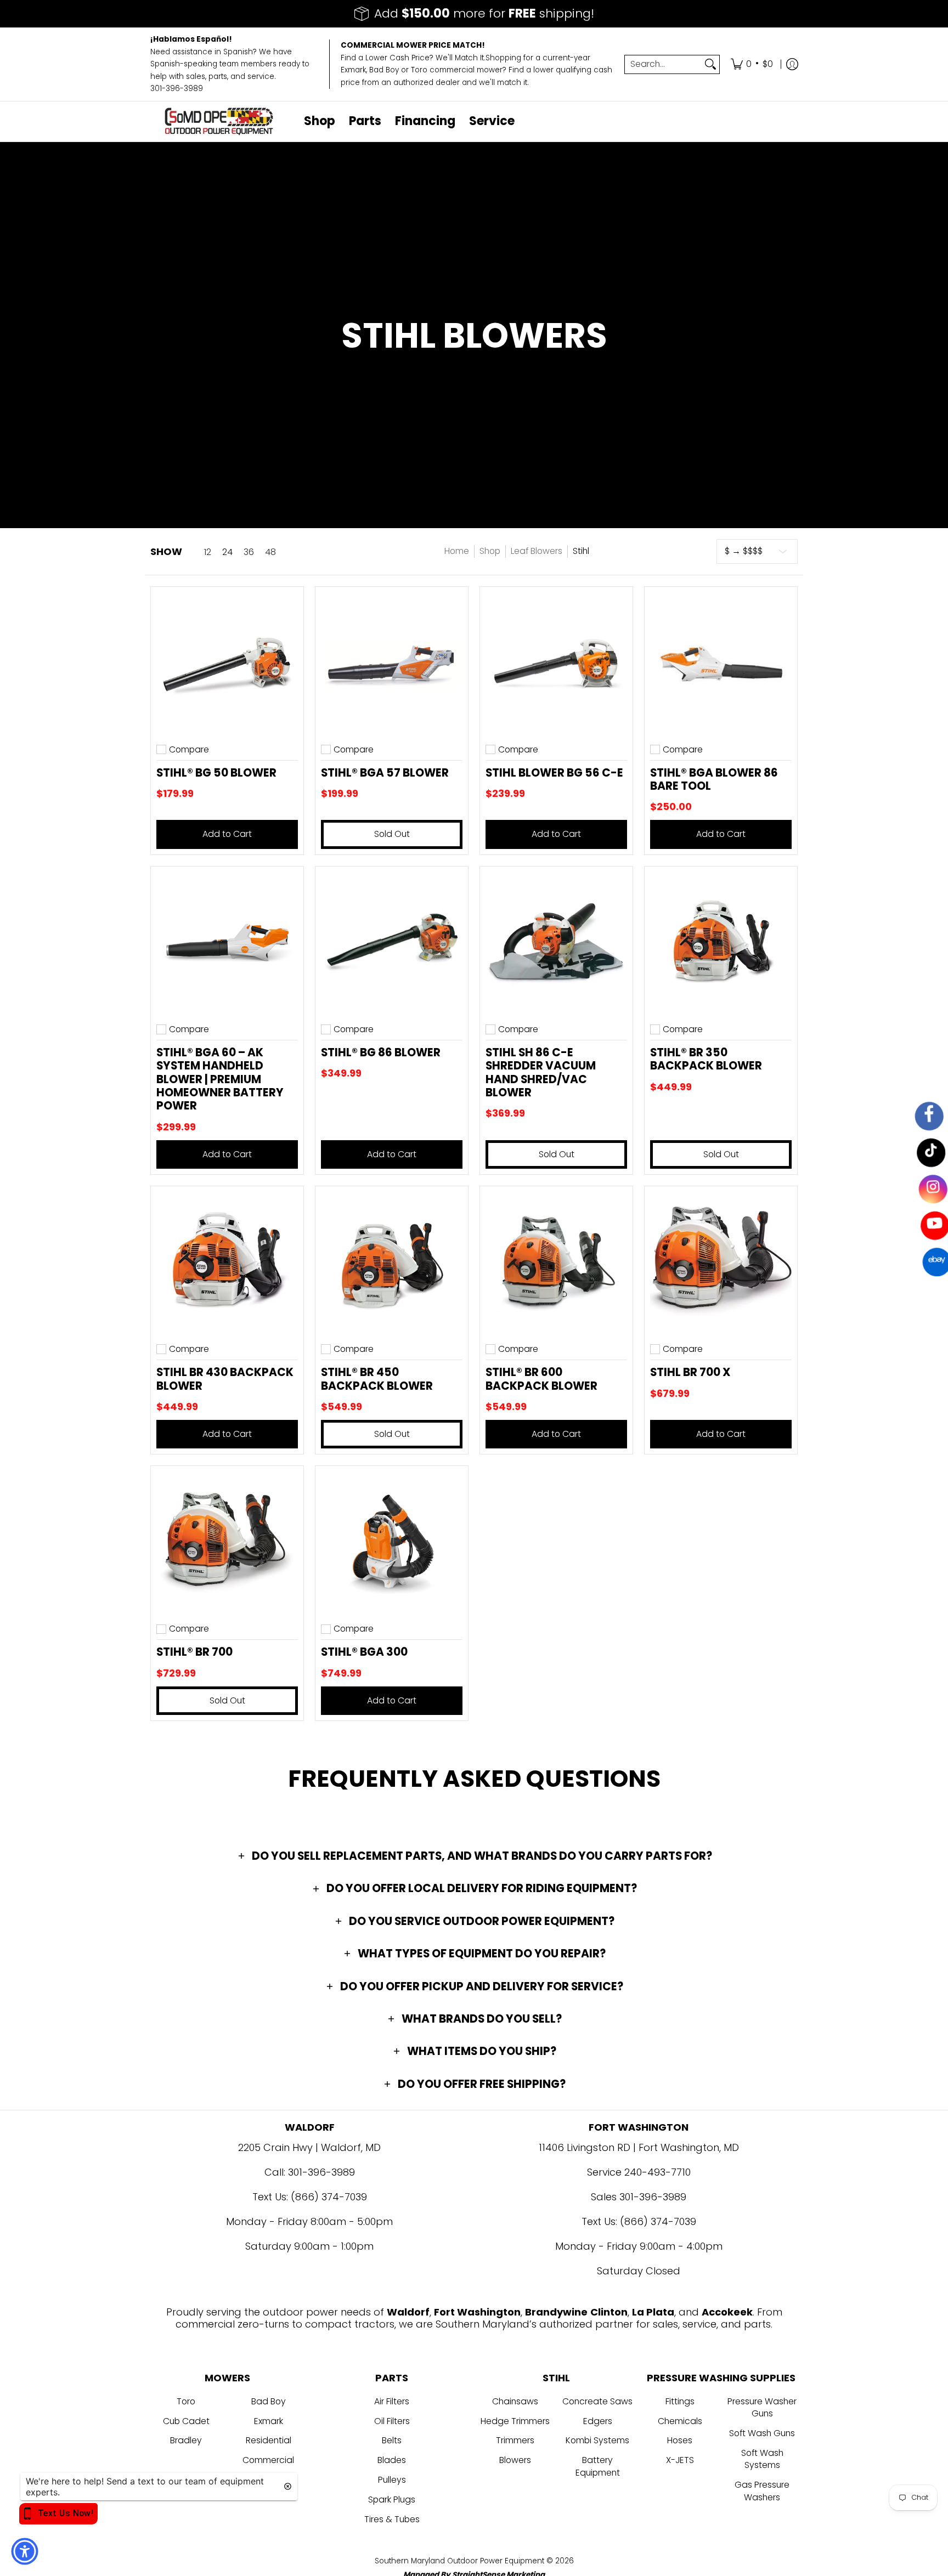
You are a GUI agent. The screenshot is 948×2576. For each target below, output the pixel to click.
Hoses (680, 2440)
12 (208, 552)
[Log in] (792, 64)
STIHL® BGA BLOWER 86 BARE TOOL (714, 779)
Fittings (680, 2401)
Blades (392, 2460)
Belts (392, 2440)
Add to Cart (227, 834)
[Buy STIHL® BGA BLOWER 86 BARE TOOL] (721, 663)
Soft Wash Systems (762, 2459)
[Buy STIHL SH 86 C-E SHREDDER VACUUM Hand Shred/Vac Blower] (556, 943)
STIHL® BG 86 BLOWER (381, 1052)
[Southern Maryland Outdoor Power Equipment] (219, 121)
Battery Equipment (598, 2466)
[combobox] (663, 64)
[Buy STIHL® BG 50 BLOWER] (227, 663)
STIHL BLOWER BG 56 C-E (554, 773)
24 (227, 552)
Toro (186, 2401)
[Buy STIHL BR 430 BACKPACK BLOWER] (227, 1262)
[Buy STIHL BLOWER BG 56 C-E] (556, 663)
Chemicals (680, 2421)
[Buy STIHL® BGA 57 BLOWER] (392, 663)
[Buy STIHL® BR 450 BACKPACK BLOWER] (392, 1262)
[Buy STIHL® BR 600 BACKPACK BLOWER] (556, 1262)
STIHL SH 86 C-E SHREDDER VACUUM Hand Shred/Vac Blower (541, 1072)
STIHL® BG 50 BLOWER (216, 773)
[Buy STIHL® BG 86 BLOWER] (392, 943)
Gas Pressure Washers (762, 2491)
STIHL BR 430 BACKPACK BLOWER (225, 1379)
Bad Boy (269, 2401)
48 (270, 552)
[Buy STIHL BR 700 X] (721, 1262)
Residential (269, 2440)
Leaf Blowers (537, 551)
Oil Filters (392, 2421)
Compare (189, 750)
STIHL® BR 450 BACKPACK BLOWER (377, 1379)
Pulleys (392, 2480)
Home (457, 551)
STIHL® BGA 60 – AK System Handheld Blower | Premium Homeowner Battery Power (220, 1079)
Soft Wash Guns (762, 2433)
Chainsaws (515, 2401)
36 (249, 552)
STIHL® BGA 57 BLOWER (385, 773)
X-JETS (680, 2460)
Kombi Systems (597, 2440)
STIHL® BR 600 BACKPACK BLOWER (541, 1379)
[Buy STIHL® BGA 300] (392, 1542)
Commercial (268, 2460)
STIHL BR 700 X (690, 1372)
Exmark (269, 2421)
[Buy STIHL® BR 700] (227, 1542)
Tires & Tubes (392, 2519)
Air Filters (392, 2401)
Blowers (515, 2460)
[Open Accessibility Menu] (25, 2551)
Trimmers (515, 2440)
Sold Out (392, 834)
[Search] (710, 64)
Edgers (598, 2421)
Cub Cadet (186, 2421)
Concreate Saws (597, 2401)
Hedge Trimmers (515, 2421)
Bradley (186, 2440)
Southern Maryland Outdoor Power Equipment (461, 2561)
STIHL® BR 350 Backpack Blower (706, 1059)
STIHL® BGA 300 (364, 1652)
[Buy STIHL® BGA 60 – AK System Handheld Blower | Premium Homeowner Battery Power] (227, 943)
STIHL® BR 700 (194, 1652)
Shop (490, 551)
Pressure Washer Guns (762, 2408)
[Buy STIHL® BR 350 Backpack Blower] (721, 943)
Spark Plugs (392, 2499)
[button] (474, 1856)
